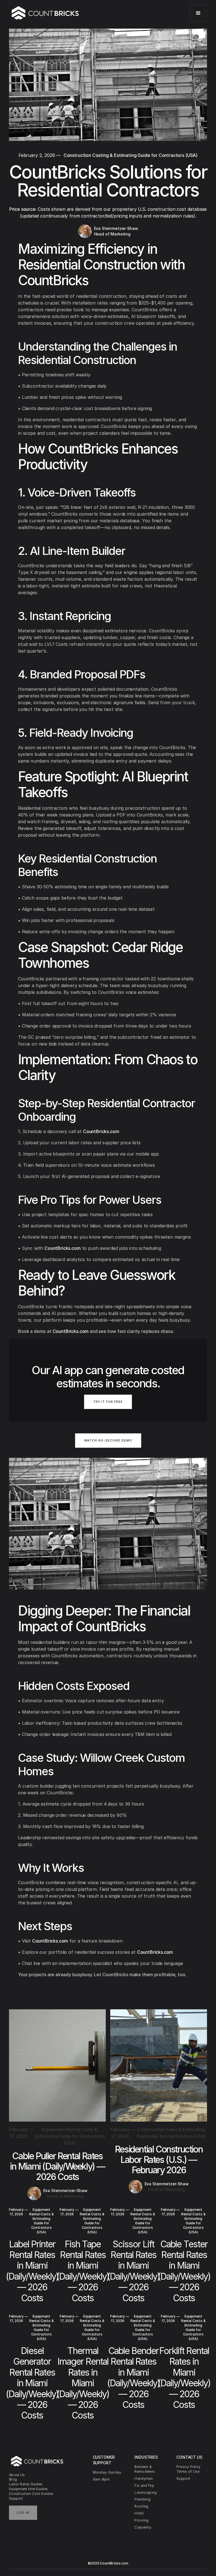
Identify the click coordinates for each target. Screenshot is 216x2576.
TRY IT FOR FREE (108, 1402)
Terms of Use (188, 2471)
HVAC (139, 2513)
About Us (17, 2475)
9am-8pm (101, 2479)
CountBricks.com (101, 1131)
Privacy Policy (188, 2467)
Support (16, 2498)
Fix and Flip (144, 2485)
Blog (13, 2479)
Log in (23, 2513)
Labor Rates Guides (26, 2484)
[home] (45, 13)
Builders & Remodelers (145, 2469)
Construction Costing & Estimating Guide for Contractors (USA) (130, 155)
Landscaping (146, 2493)
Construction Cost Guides (31, 2494)
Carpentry (143, 2527)
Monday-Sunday (107, 2472)
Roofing (141, 2506)
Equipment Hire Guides (28, 2489)
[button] (198, 13)
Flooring (141, 2520)
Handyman (144, 2478)
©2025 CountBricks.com (108, 2563)
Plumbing (142, 2499)
